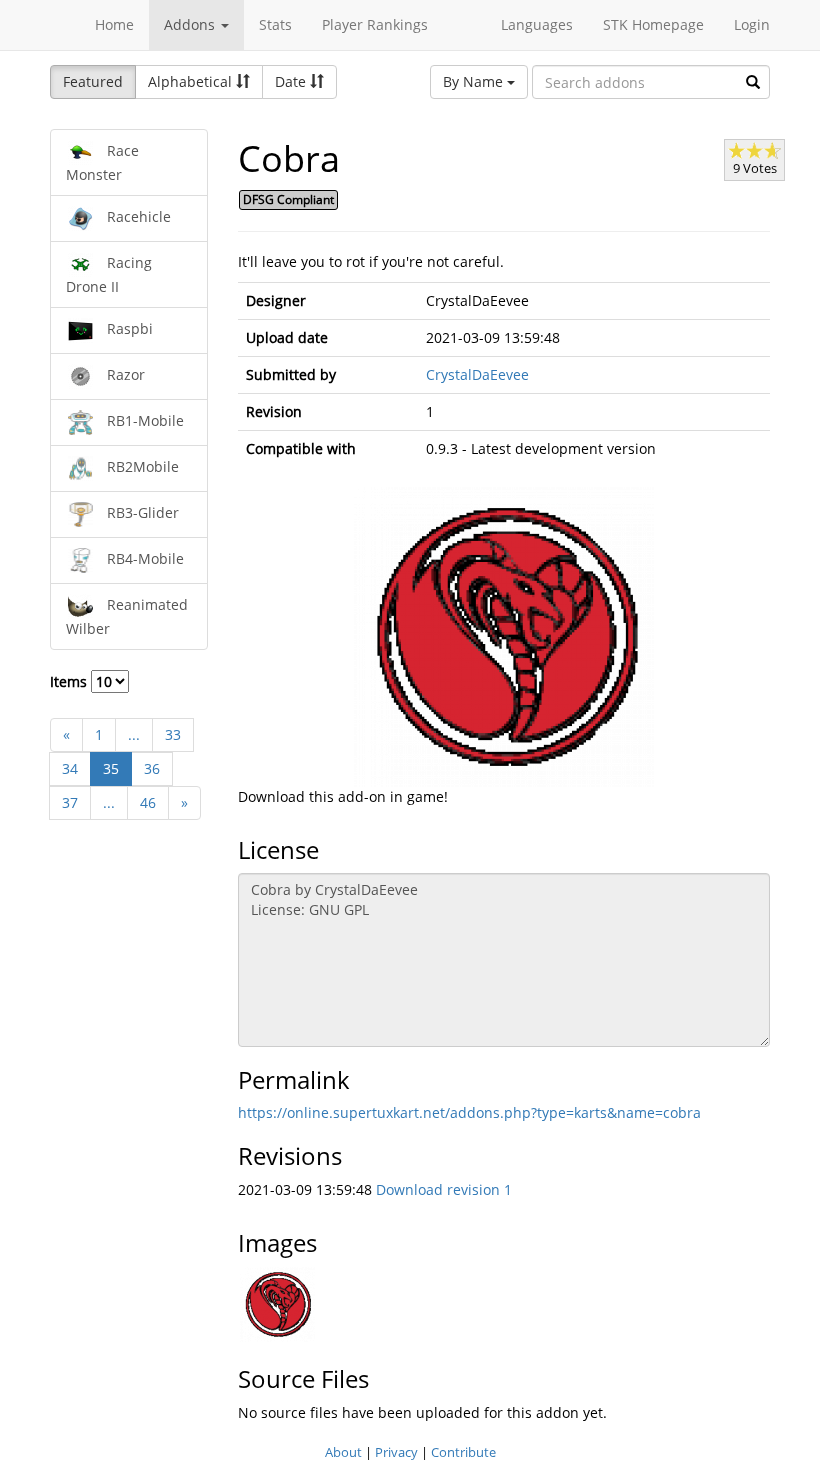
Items (70, 681)
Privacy (396, 1452)
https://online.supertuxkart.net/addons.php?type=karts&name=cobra (469, 1112)
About (343, 1452)
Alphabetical (192, 81)
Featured (93, 81)
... (134, 734)
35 (111, 768)
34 (70, 768)
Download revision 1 (444, 1189)
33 (173, 734)
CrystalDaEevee (477, 374)
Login (752, 24)
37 (70, 802)
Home (114, 24)
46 (148, 802)
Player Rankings (375, 24)
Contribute (463, 1452)
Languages (537, 24)
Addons (191, 24)
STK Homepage (653, 24)
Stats (275, 24)
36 (152, 768)
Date (292, 81)
